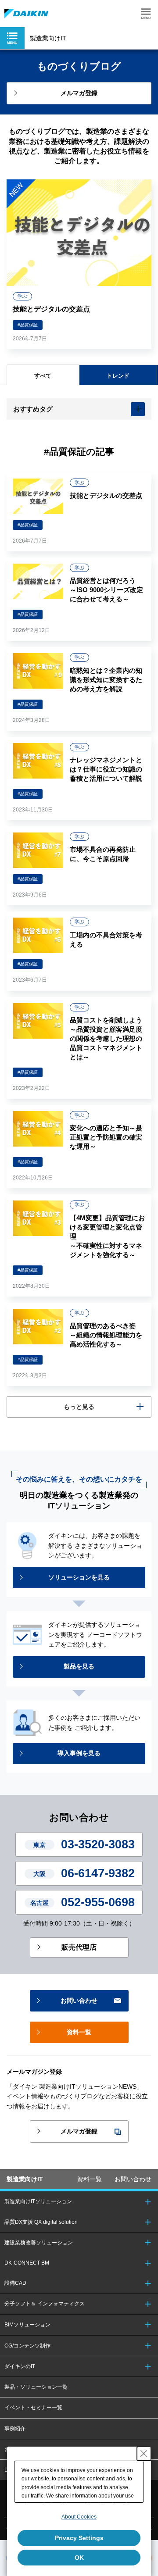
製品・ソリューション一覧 (36, 2387)
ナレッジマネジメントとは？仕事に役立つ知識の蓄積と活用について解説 (106, 769)
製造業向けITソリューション (38, 2201)
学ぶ (22, 296)
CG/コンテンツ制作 (27, 2346)
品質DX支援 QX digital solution (41, 2222)
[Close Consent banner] (144, 2454)
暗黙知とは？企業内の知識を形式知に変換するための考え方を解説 (106, 680)
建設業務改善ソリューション (39, 2243)
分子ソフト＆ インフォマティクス (45, 2304)
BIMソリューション (27, 2325)
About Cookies (79, 2517)
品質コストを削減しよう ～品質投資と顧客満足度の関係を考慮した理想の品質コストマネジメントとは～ (106, 1038)
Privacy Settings (79, 2538)
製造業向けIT (25, 2179)
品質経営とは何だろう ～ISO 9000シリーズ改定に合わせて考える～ (106, 590)
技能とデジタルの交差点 (51, 309)
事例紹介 (15, 2429)
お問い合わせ (133, 2179)
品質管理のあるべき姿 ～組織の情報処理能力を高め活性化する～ (106, 1335)
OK (79, 2558)
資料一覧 (90, 2179)
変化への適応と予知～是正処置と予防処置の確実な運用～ (106, 1137)
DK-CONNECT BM (27, 2263)
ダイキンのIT (20, 2366)
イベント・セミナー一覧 (33, 2408)
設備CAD (15, 2283)
